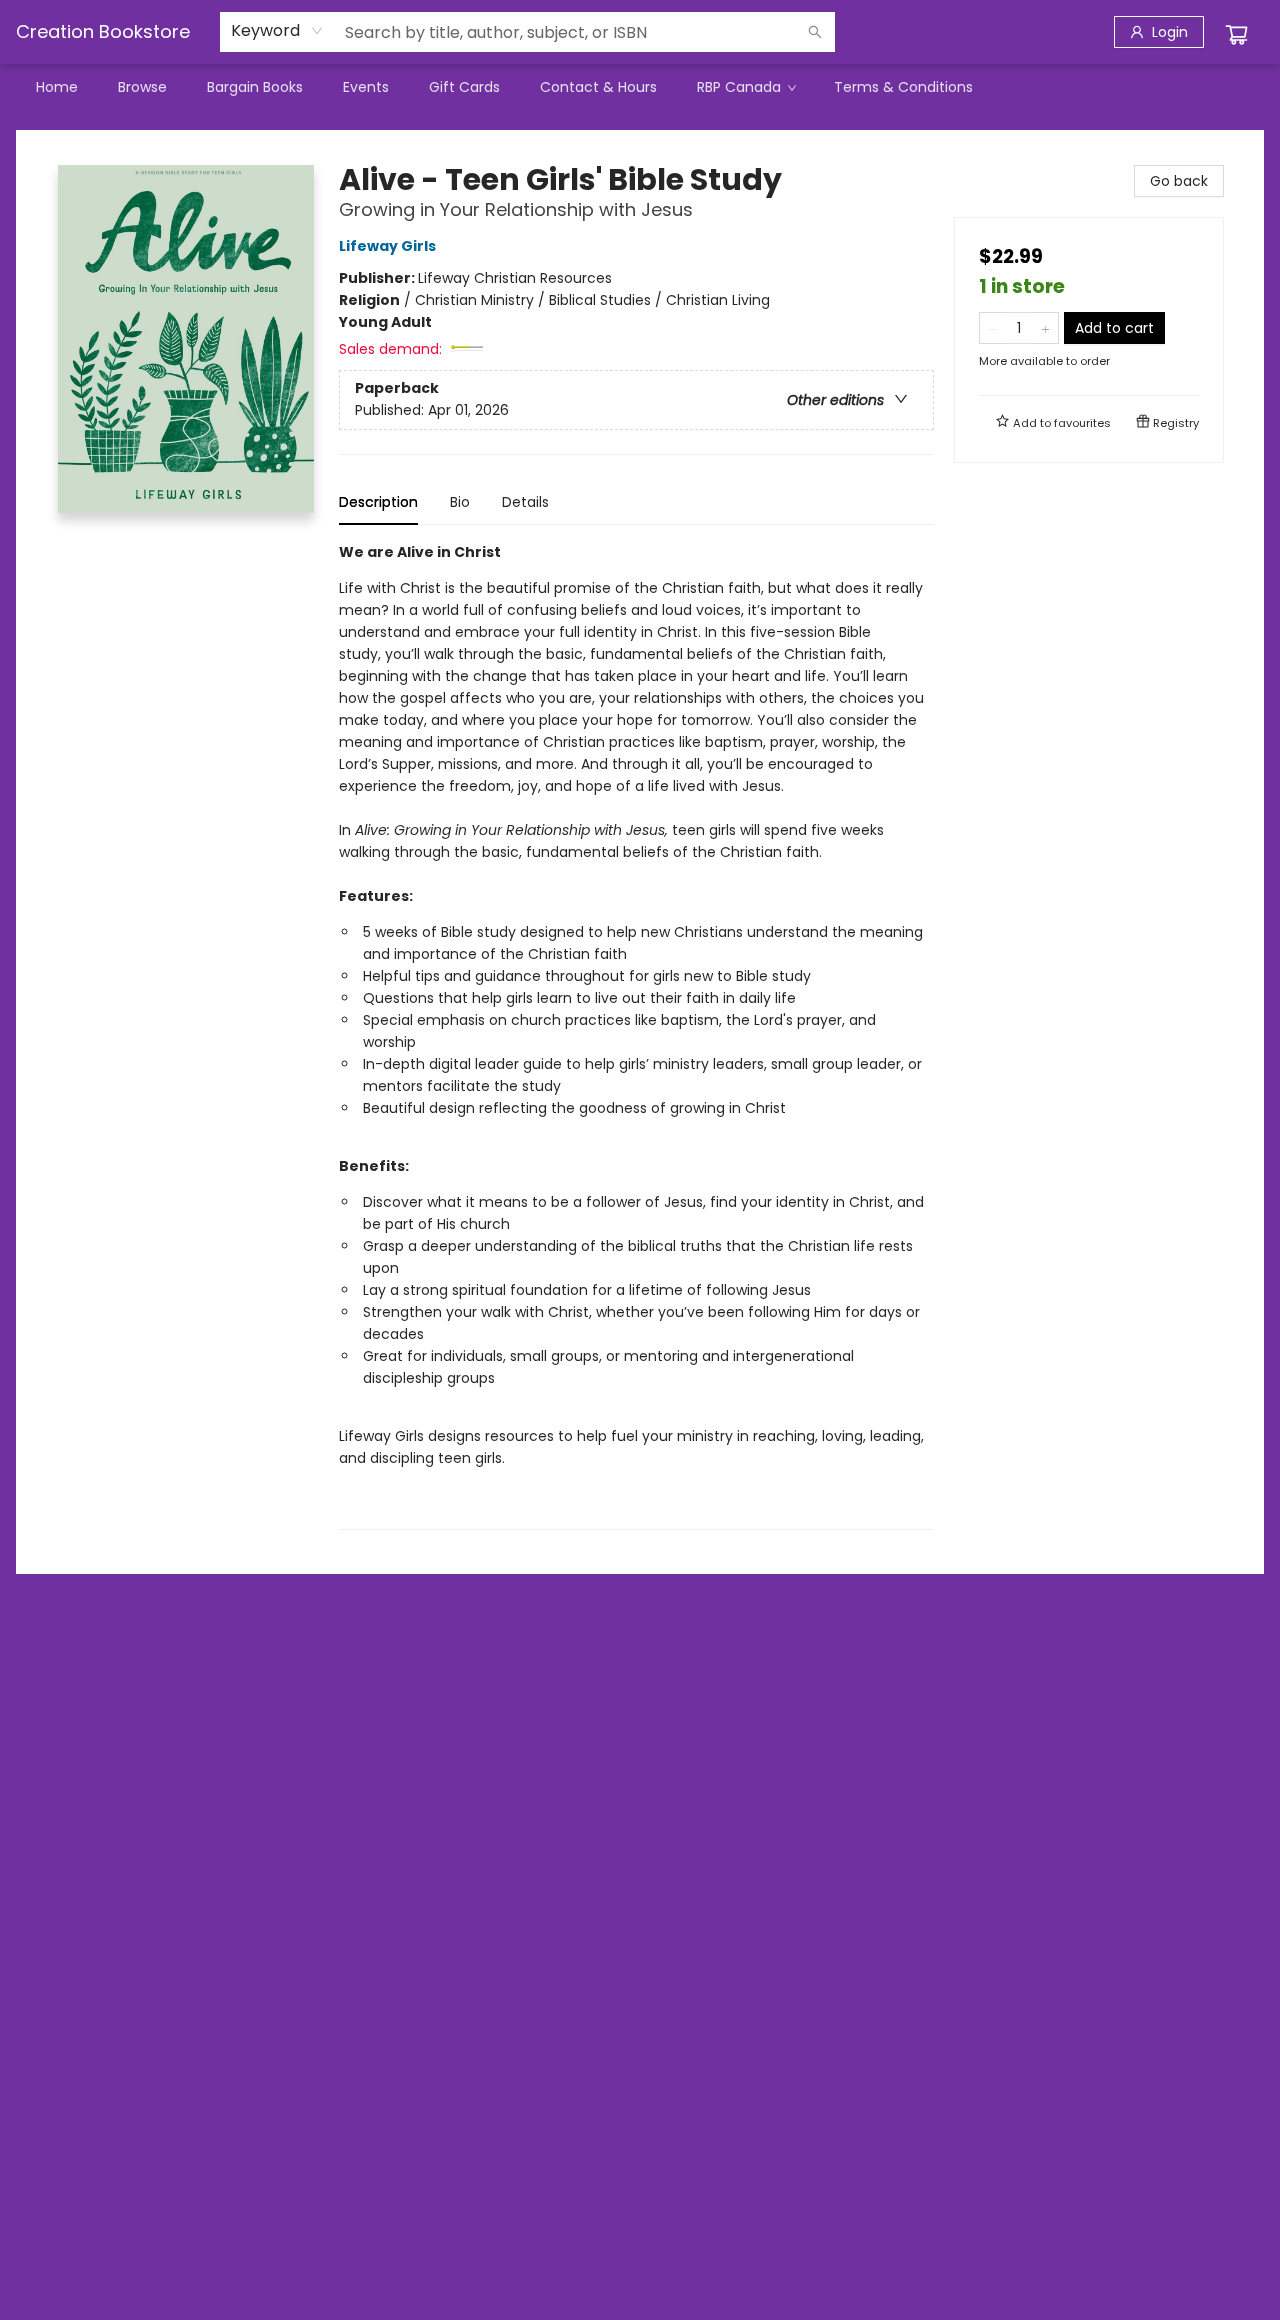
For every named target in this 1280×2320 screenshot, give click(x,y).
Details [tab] (525, 502)
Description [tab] (378, 502)
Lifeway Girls (387, 246)
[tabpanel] (636, 1035)
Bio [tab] (460, 502)
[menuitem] (57, 87)
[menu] (640, 87)
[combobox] (277, 31)
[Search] (815, 32)
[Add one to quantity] (1045, 328)
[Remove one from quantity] (992, 328)
